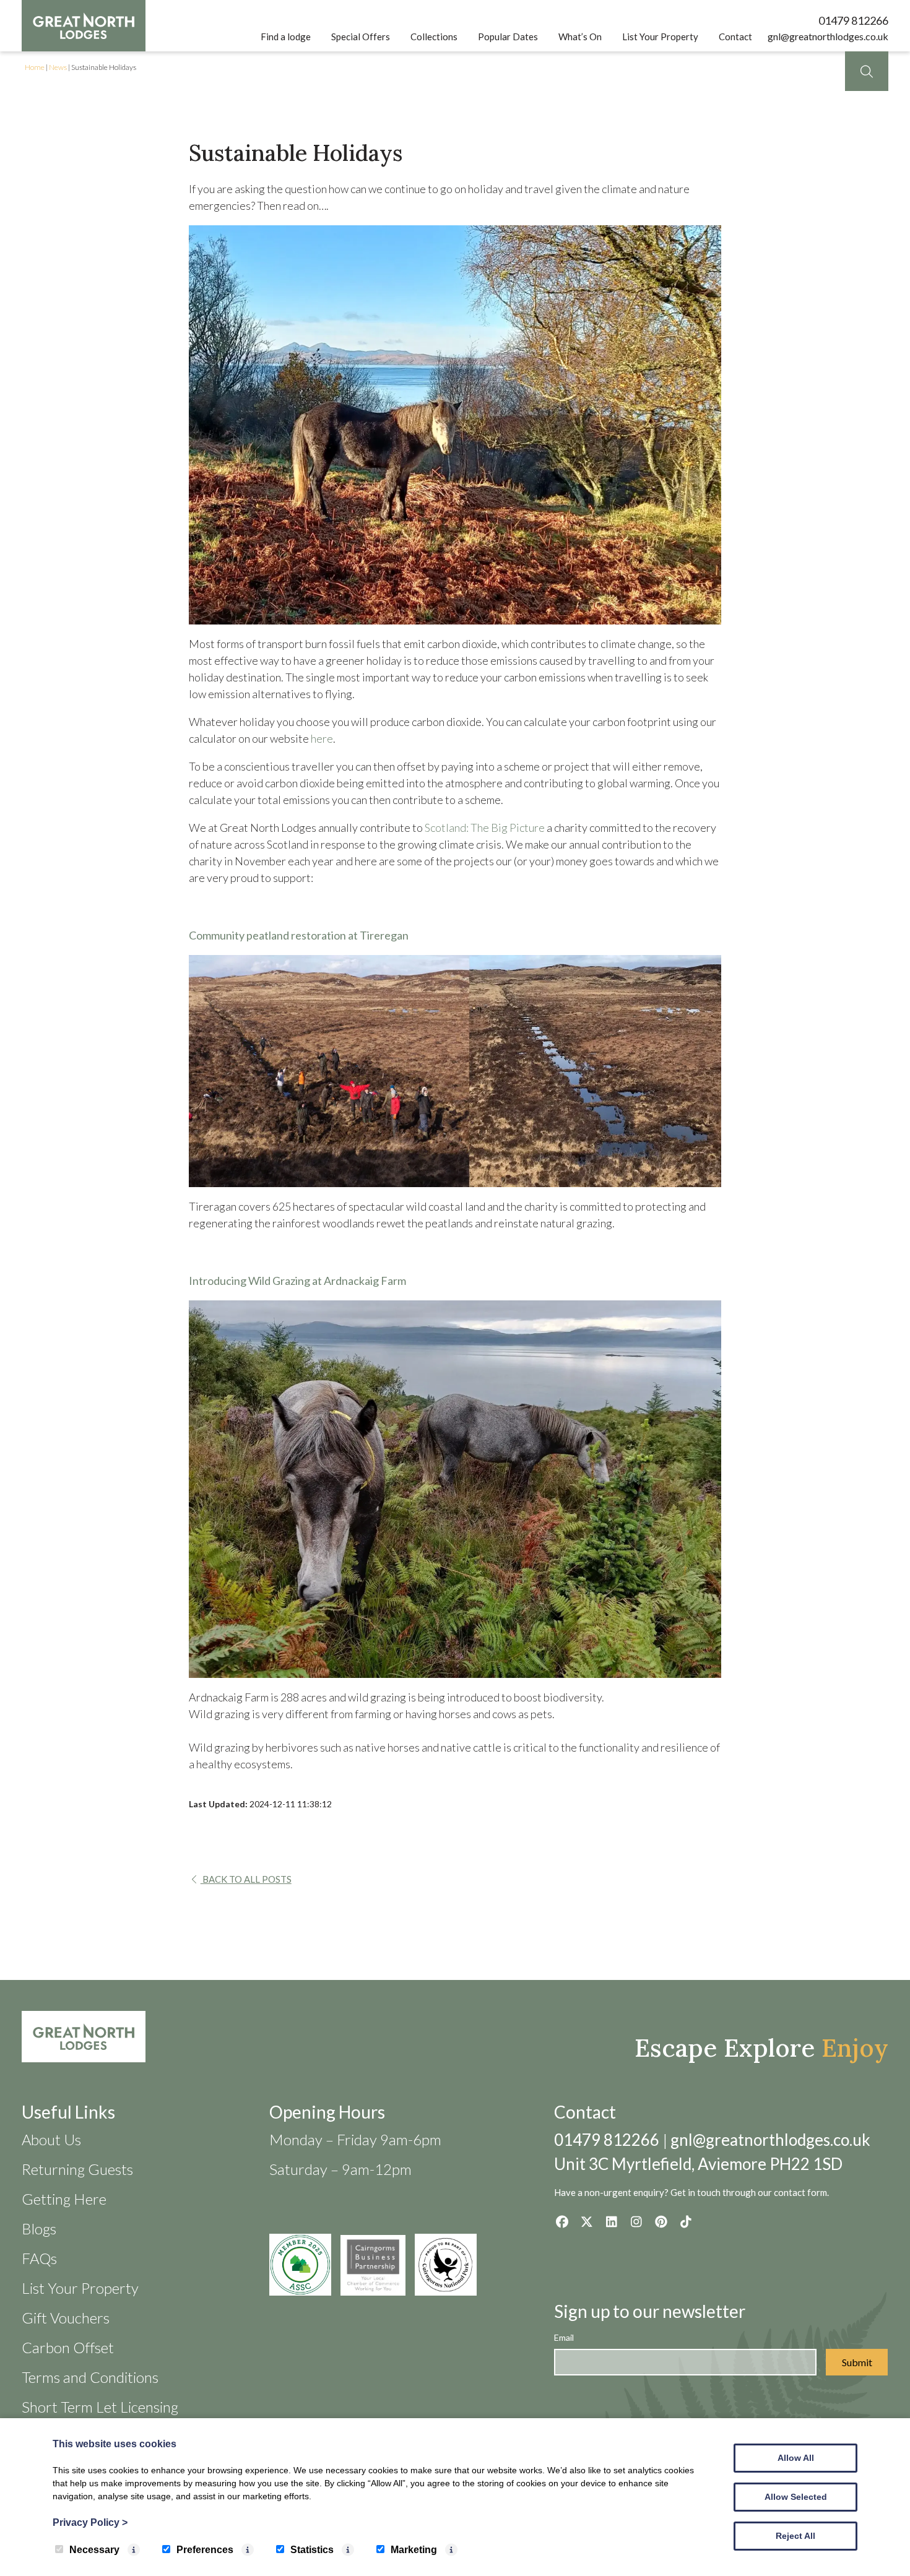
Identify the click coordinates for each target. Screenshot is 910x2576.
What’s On (580, 37)
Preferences (205, 2550)
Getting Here (64, 2199)
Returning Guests (77, 2169)
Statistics (312, 2550)
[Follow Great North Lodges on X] (587, 2221)
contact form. (801, 2192)
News (58, 67)
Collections (434, 37)
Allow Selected (796, 2497)
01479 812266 (853, 20)
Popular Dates (508, 37)
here (322, 738)
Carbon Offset (68, 2347)
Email (564, 2337)
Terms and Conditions (90, 2377)
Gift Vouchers (66, 2318)
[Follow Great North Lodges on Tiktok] (686, 2221)
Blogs (39, 2228)
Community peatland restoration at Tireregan (299, 935)
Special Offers (361, 37)
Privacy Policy (90, 2522)
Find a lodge (286, 37)
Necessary (94, 2550)
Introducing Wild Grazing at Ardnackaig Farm (297, 1281)
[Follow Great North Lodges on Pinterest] (661, 2221)
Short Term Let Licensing (100, 2407)
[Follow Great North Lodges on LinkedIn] (611, 2221)
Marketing (414, 2550)
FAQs (39, 2258)
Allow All (796, 2458)
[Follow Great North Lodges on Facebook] (562, 2221)
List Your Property (660, 37)
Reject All (795, 2536)
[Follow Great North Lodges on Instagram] (636, 2221)
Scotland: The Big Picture (485, 828)
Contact (735, 37)
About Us (51, 2139)
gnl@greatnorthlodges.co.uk (828, 36)
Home (35, 67)
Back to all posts (246, 1879)
